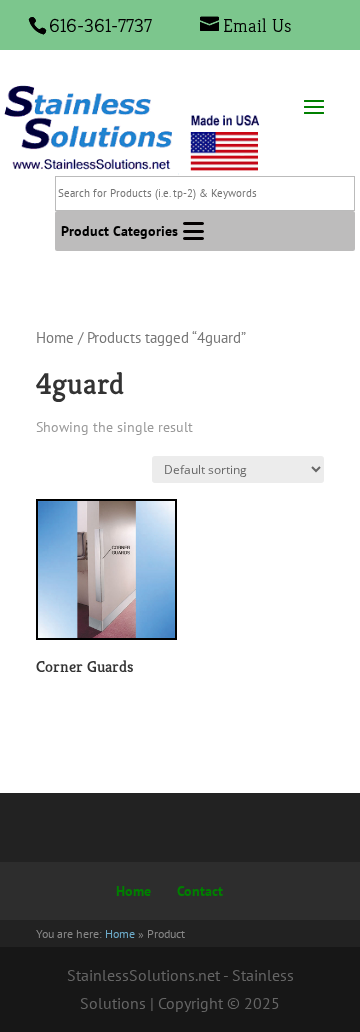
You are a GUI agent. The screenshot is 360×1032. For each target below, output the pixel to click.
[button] (119, 231)
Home (55, 337)
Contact (200, 891)
